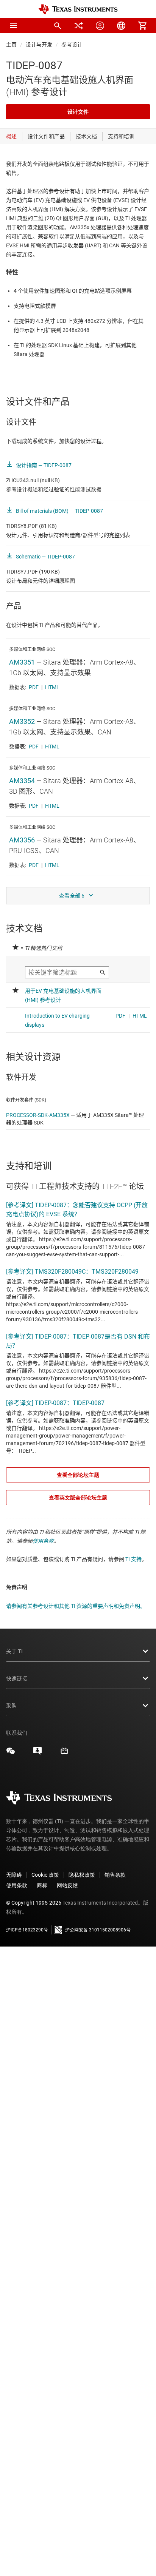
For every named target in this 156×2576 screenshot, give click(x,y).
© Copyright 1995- (34, 1903)
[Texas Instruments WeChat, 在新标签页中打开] (11, 1754)
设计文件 (78, 112)
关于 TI (14, 1651)
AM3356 (22, 840)
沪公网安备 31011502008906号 (98, 1930)
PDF (34, 687)
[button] (14, 26)
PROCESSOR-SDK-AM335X (38, 1115)
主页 (11, 45)
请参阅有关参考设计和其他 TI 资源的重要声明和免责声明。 (76, 1606)
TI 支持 (133, 1559)
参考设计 (72, 45)
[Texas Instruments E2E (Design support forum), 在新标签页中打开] (37, 1754)
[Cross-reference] (79, 26)
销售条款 (115, 1875)
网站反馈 (67, 1885)
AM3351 (22, 662)
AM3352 (22, 721)
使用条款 (43, 1541)
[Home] (78, 9)
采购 (11, 1706)
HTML (52, 687)
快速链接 (17, 1678)
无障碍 (14, 1875)
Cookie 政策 (45, 1875)
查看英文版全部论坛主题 (78, 1498)
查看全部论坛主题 (78, 1475)
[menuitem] (58, 26)
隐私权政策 (82, 1875)
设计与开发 (39, 45)
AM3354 (22, 781)
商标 (42, 1885)
